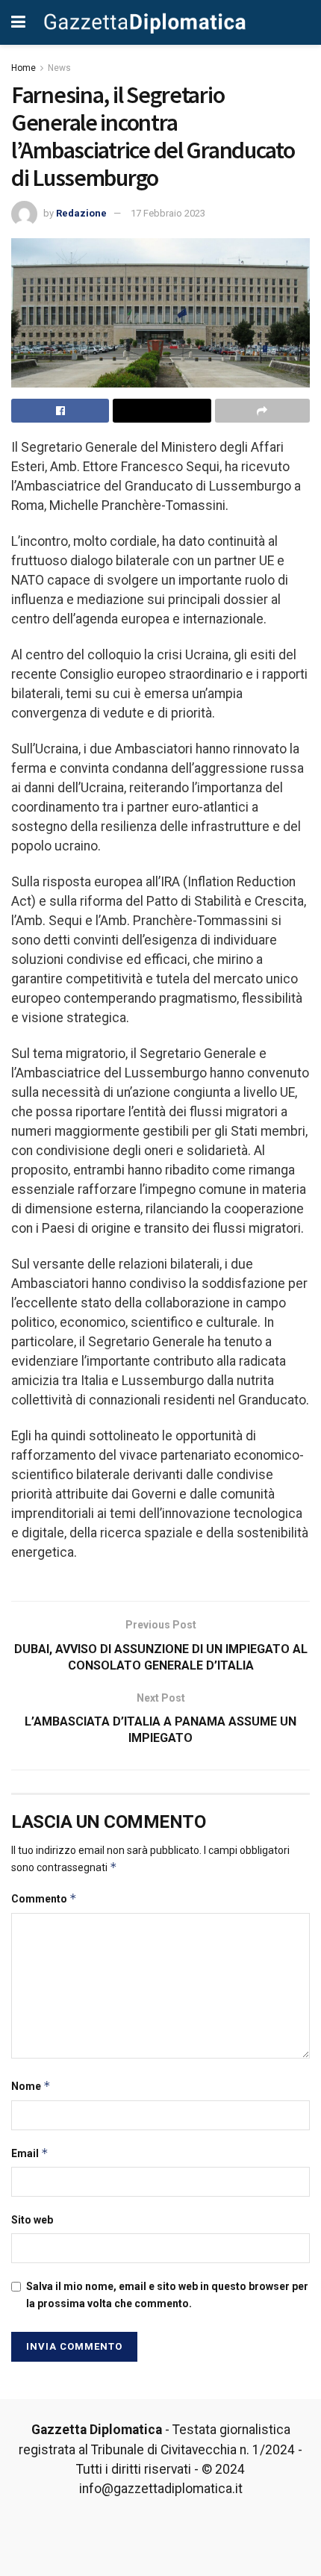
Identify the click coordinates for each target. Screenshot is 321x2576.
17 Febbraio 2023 (168, 213)
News (59, 68)
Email (30, 2153)
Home (24, 68)
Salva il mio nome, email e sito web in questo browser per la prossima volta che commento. (167, 2295)
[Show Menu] (18, 22)
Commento (44, 1898)
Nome (31, 2086)
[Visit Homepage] (145, 22)
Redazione (81, 213)
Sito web (32, 2220)
